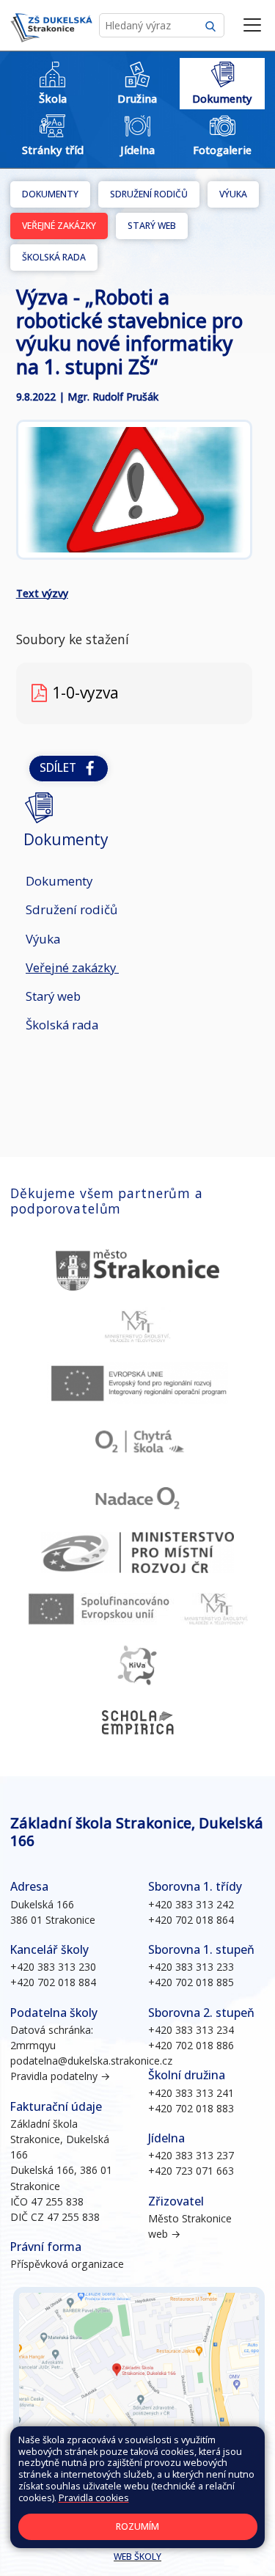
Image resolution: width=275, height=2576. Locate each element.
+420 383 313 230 (53, 1967)
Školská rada (54, 257)
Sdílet (61, 768)
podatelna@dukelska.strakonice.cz (91, 2061)
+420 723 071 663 (191, 2171)
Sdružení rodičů (149, 194)
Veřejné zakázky (59, 226)
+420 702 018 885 (191, 1982)
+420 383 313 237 (191, 2155)
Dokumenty (50, 194)
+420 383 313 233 (191, 1967)
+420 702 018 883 (191, 2108)
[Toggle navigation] (252, 26)
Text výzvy (42, 593)
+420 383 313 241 (191, 2093)
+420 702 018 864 (191, 1920)
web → (164, 2234)
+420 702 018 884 (53, 1982)
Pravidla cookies (94, 2498)
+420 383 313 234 (191, 2030)
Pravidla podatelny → (60, 2076)
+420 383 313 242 (191, 1904)
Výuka (233, 194)
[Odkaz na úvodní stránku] (51, 26)
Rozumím (137, 2526)
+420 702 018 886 (191, 2045)
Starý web (152, 226)
